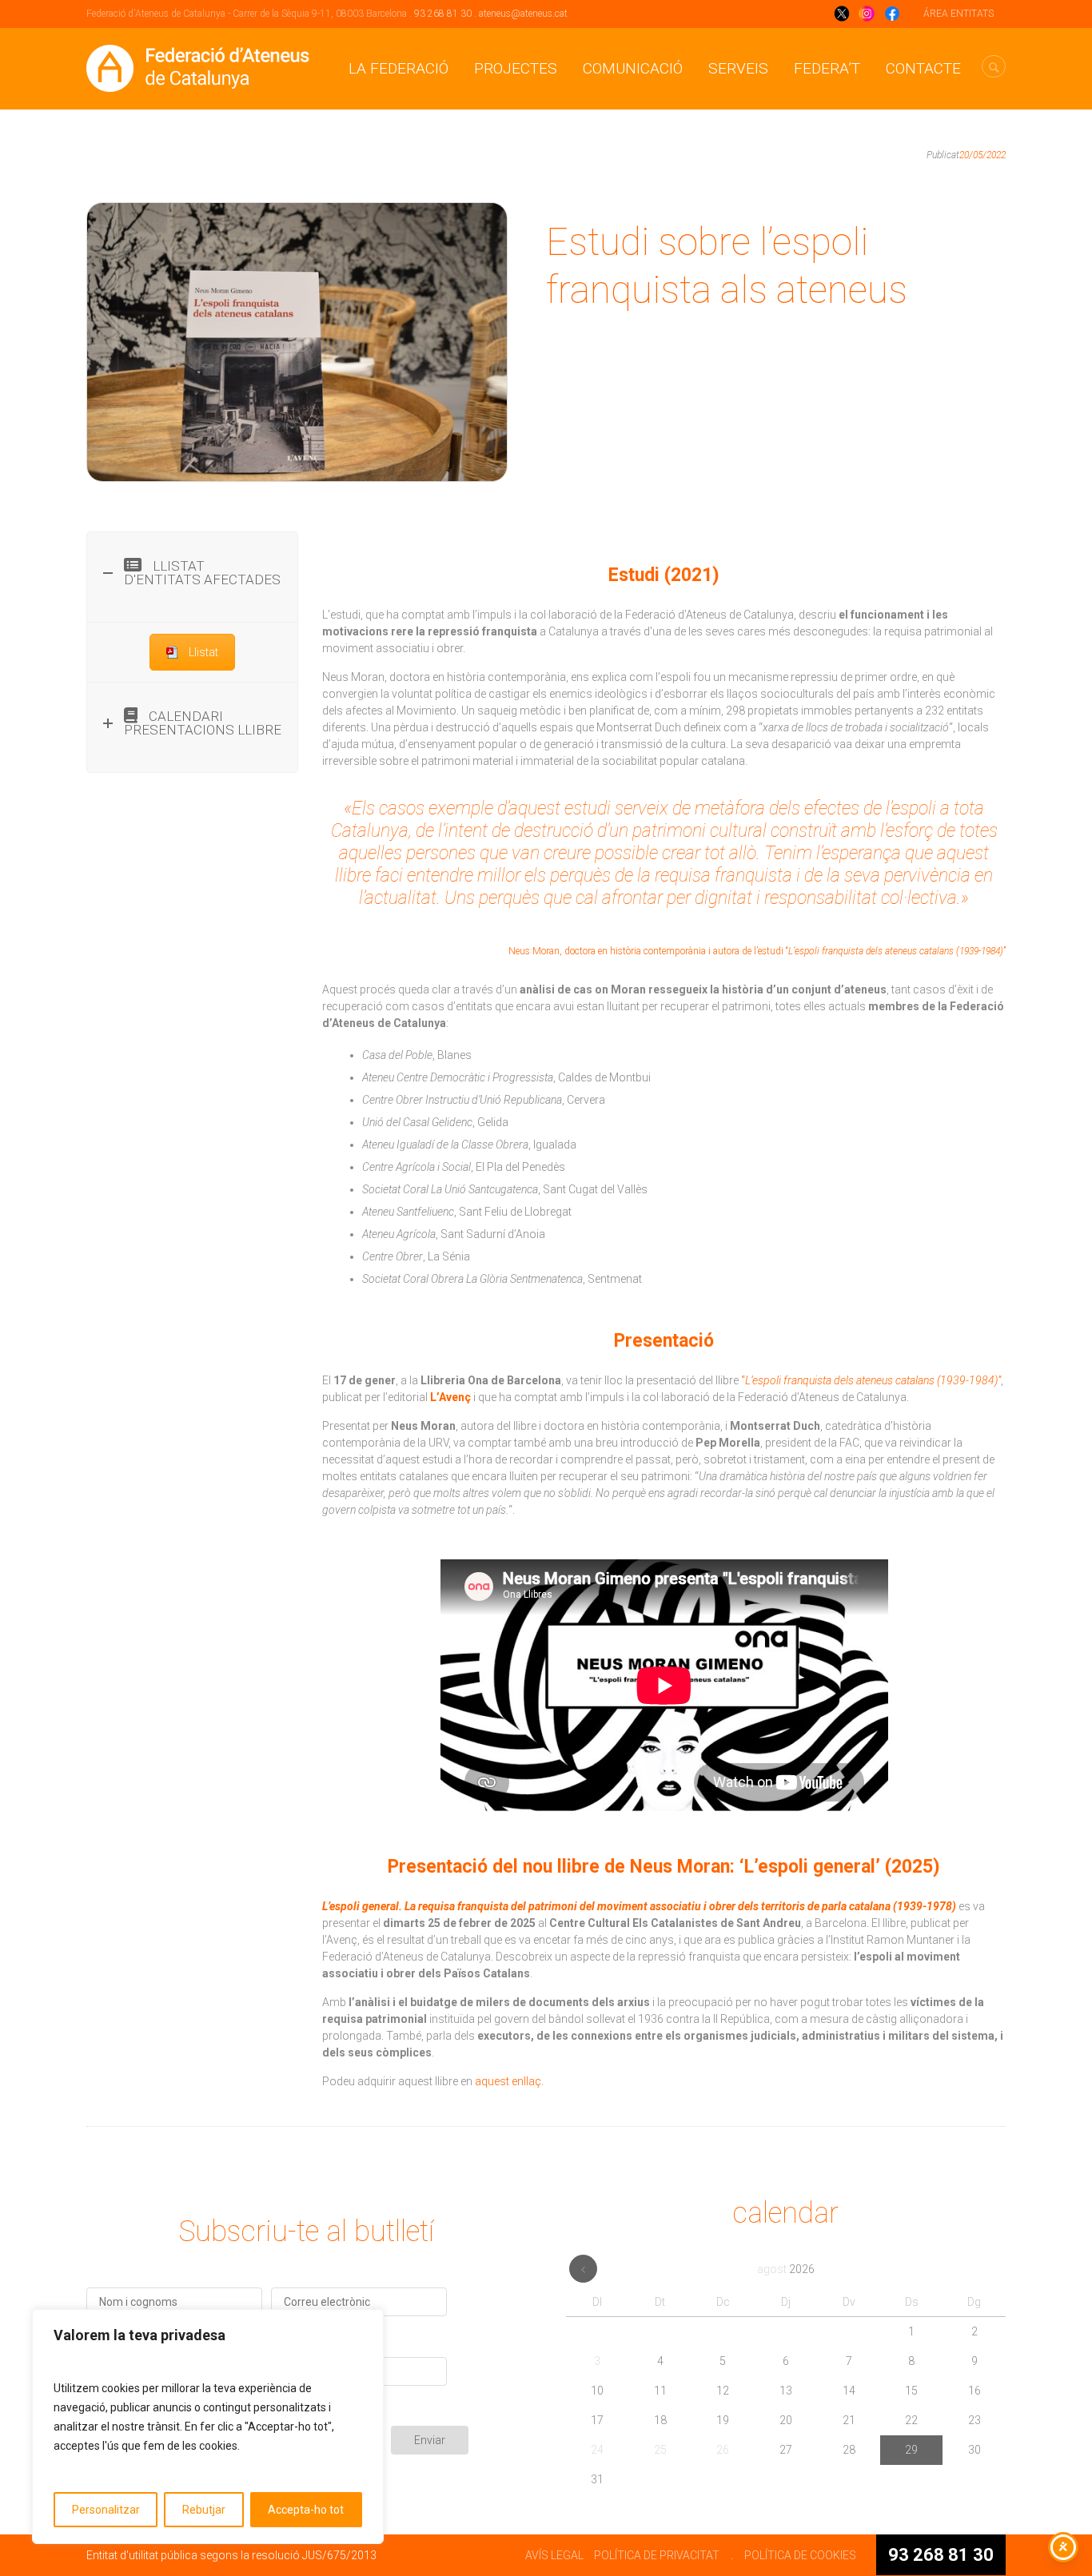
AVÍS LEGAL (554, 2555)
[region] (208, 2427)
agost (786, 2269)
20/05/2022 (982, 155)
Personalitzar (106, 2510)
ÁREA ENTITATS (958, 14)
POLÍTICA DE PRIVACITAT (657, 2555)
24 (597, 2450)
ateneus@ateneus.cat (523, 14)
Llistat (203, 652)
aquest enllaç (508, 2081)
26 (723, 2450)
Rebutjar (204, 2510)
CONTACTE (923, 68)
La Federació (399, 68)
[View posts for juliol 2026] (583, 2269)
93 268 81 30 (443, 14)
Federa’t (827, 68)
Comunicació (633, 68)
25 (660, 2450)
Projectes (516, 68)
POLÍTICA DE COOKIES (800, 2555)
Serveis (738, 68)
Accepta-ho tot (306, 2510)
